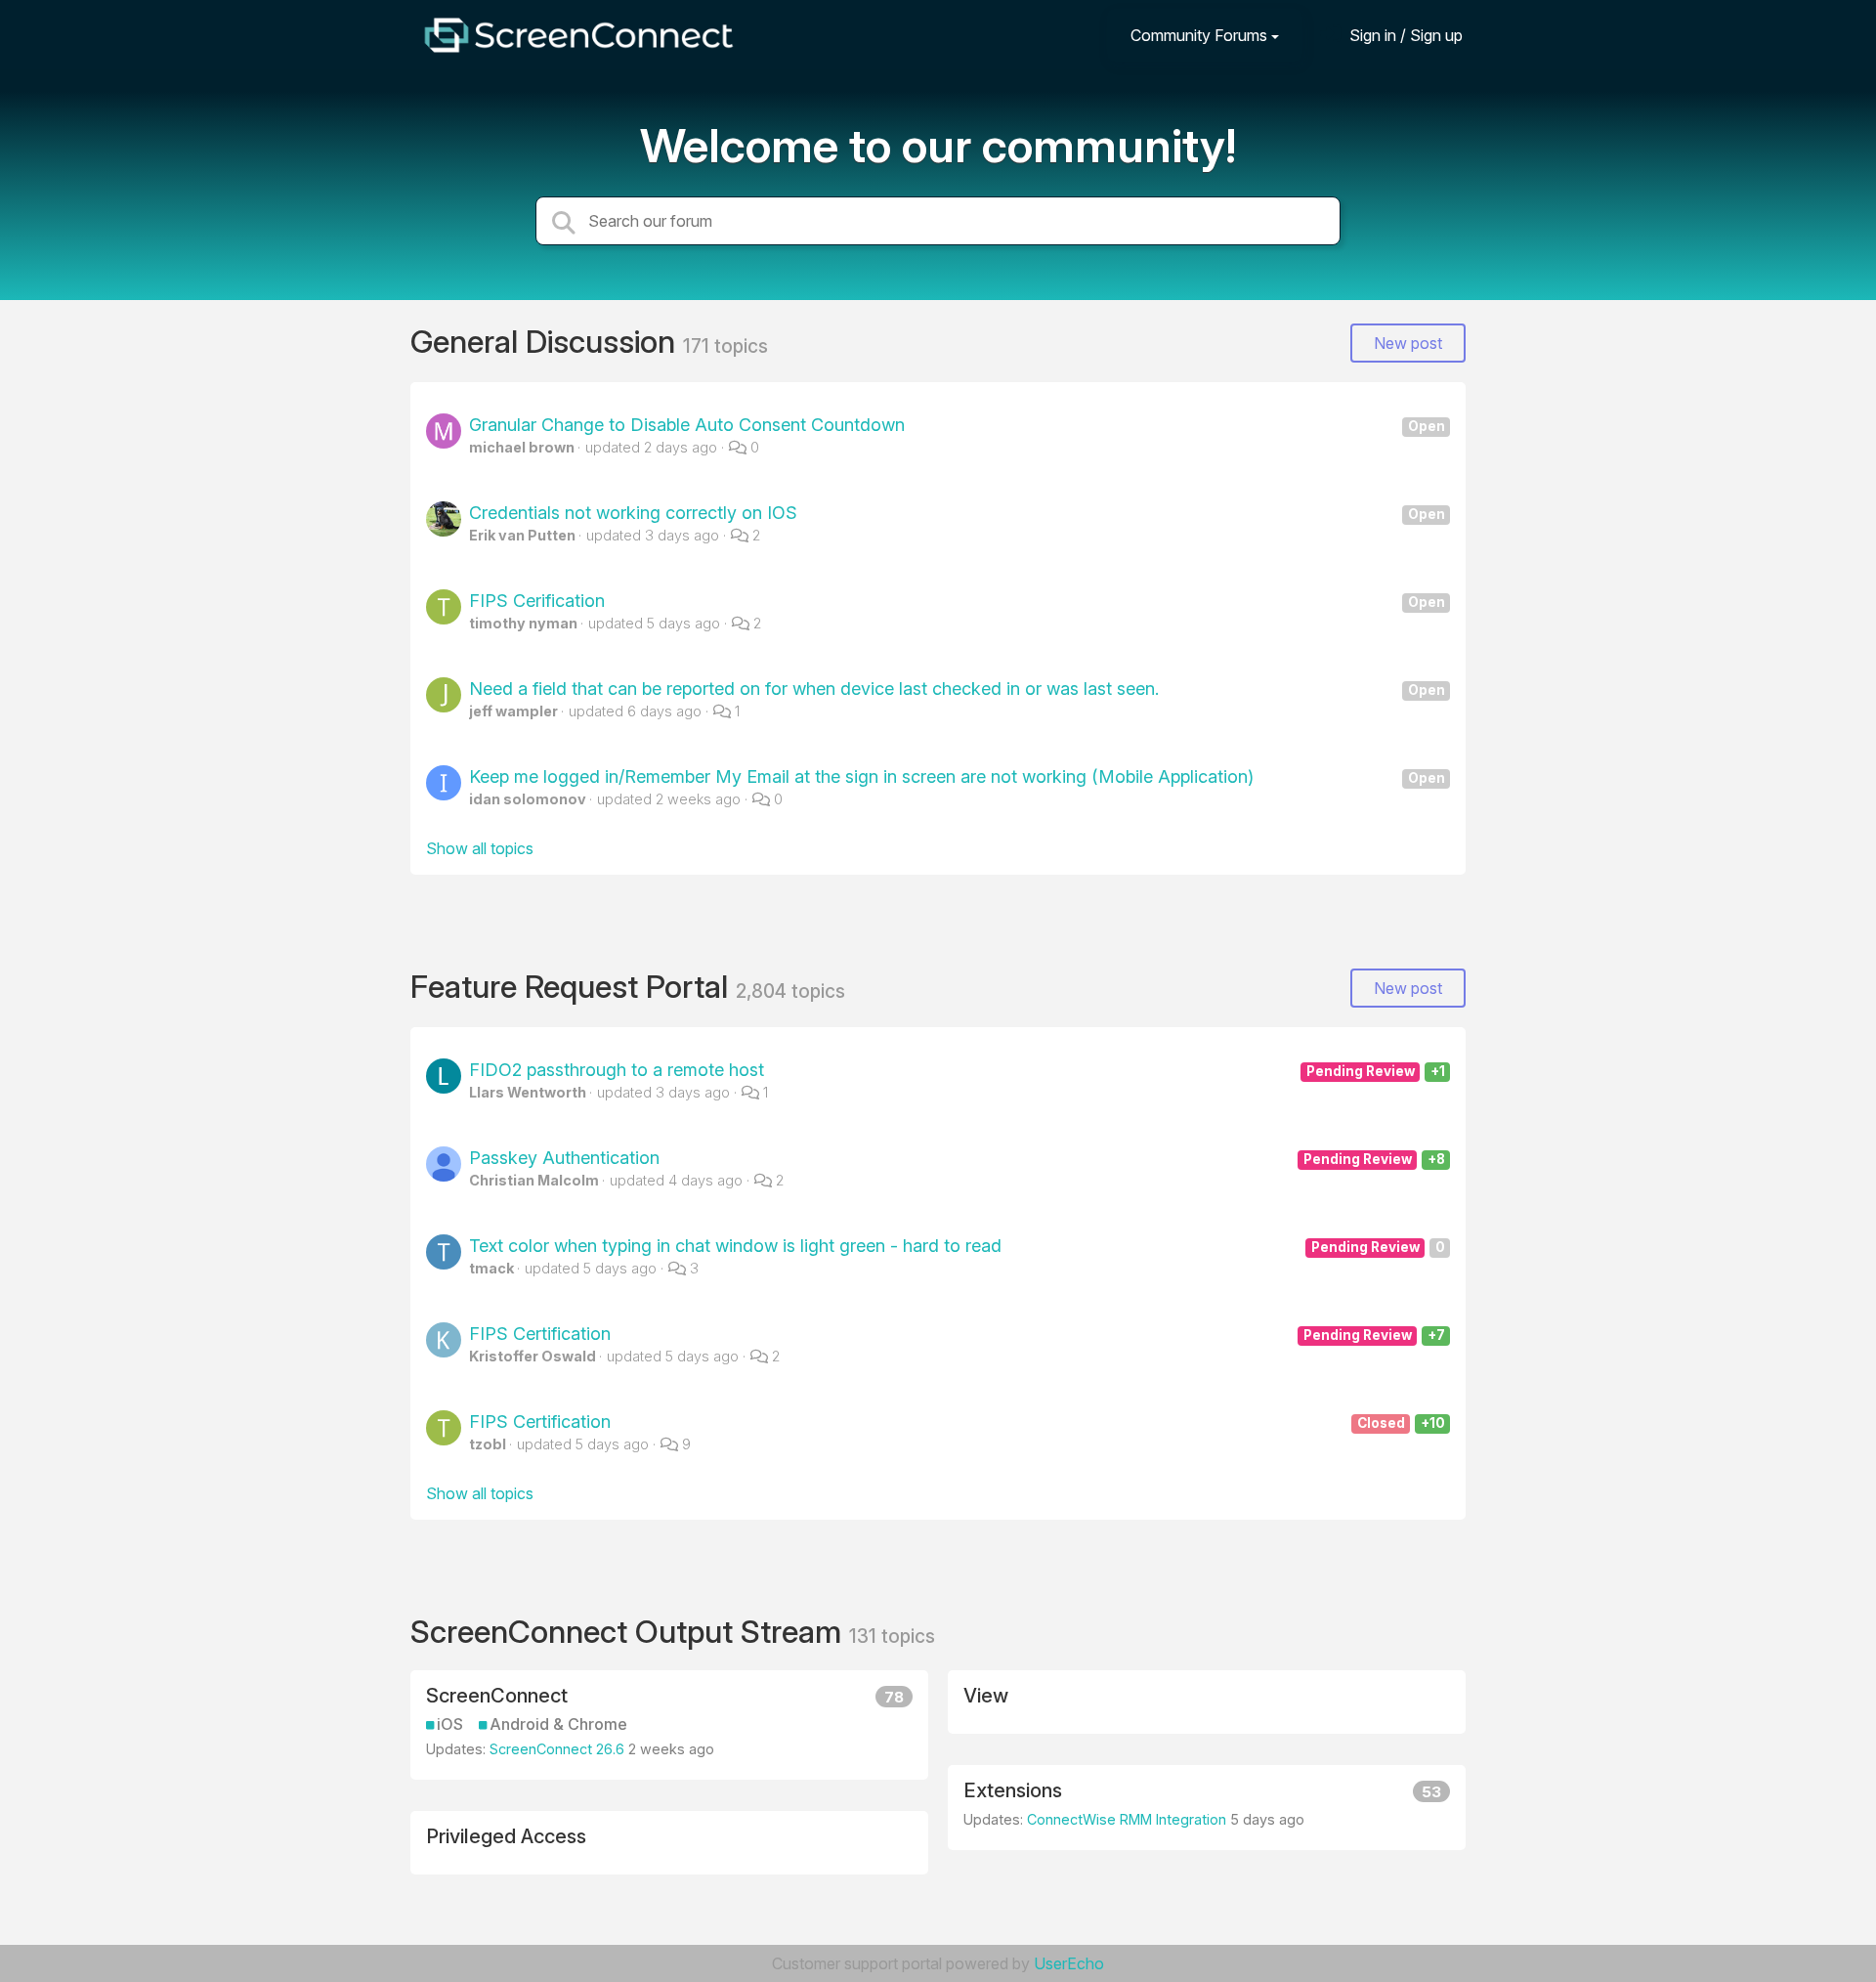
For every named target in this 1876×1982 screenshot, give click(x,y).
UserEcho (1069, 1963)
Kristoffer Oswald (533, 1356)
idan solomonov (528, 799)
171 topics (725, 346)
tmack (491, 1268)
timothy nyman (523, 623)
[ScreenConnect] (669, 1724)
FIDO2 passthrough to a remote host (957, 1070)
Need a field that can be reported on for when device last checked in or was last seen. (957, 689)
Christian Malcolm (534, 1180)
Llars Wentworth (528, 1092)
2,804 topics (790, 991)
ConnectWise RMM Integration (1127, 1819)
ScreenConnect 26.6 (557, 1749)
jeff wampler (513, 711)
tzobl (488, 1444)
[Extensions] (1207, 1808)
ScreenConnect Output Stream (630, 1632)
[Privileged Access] (669, 1843)
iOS (450, 1724)
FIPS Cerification (957, 601)
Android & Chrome (558, 1724)
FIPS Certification (957, 1334)
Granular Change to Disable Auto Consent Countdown (957, 425)
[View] (1207, 1702)
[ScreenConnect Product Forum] (578, 35)
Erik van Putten (522, 535)
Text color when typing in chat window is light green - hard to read (957, 1246)
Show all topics (480, 848)
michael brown (522, 447)
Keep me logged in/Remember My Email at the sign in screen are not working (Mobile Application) (957, 776)
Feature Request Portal (573, 987)
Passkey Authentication (957, 1158)
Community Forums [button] (1199, 35)
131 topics (892, 1636)
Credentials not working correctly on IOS (957, 513)
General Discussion (547, 342)
